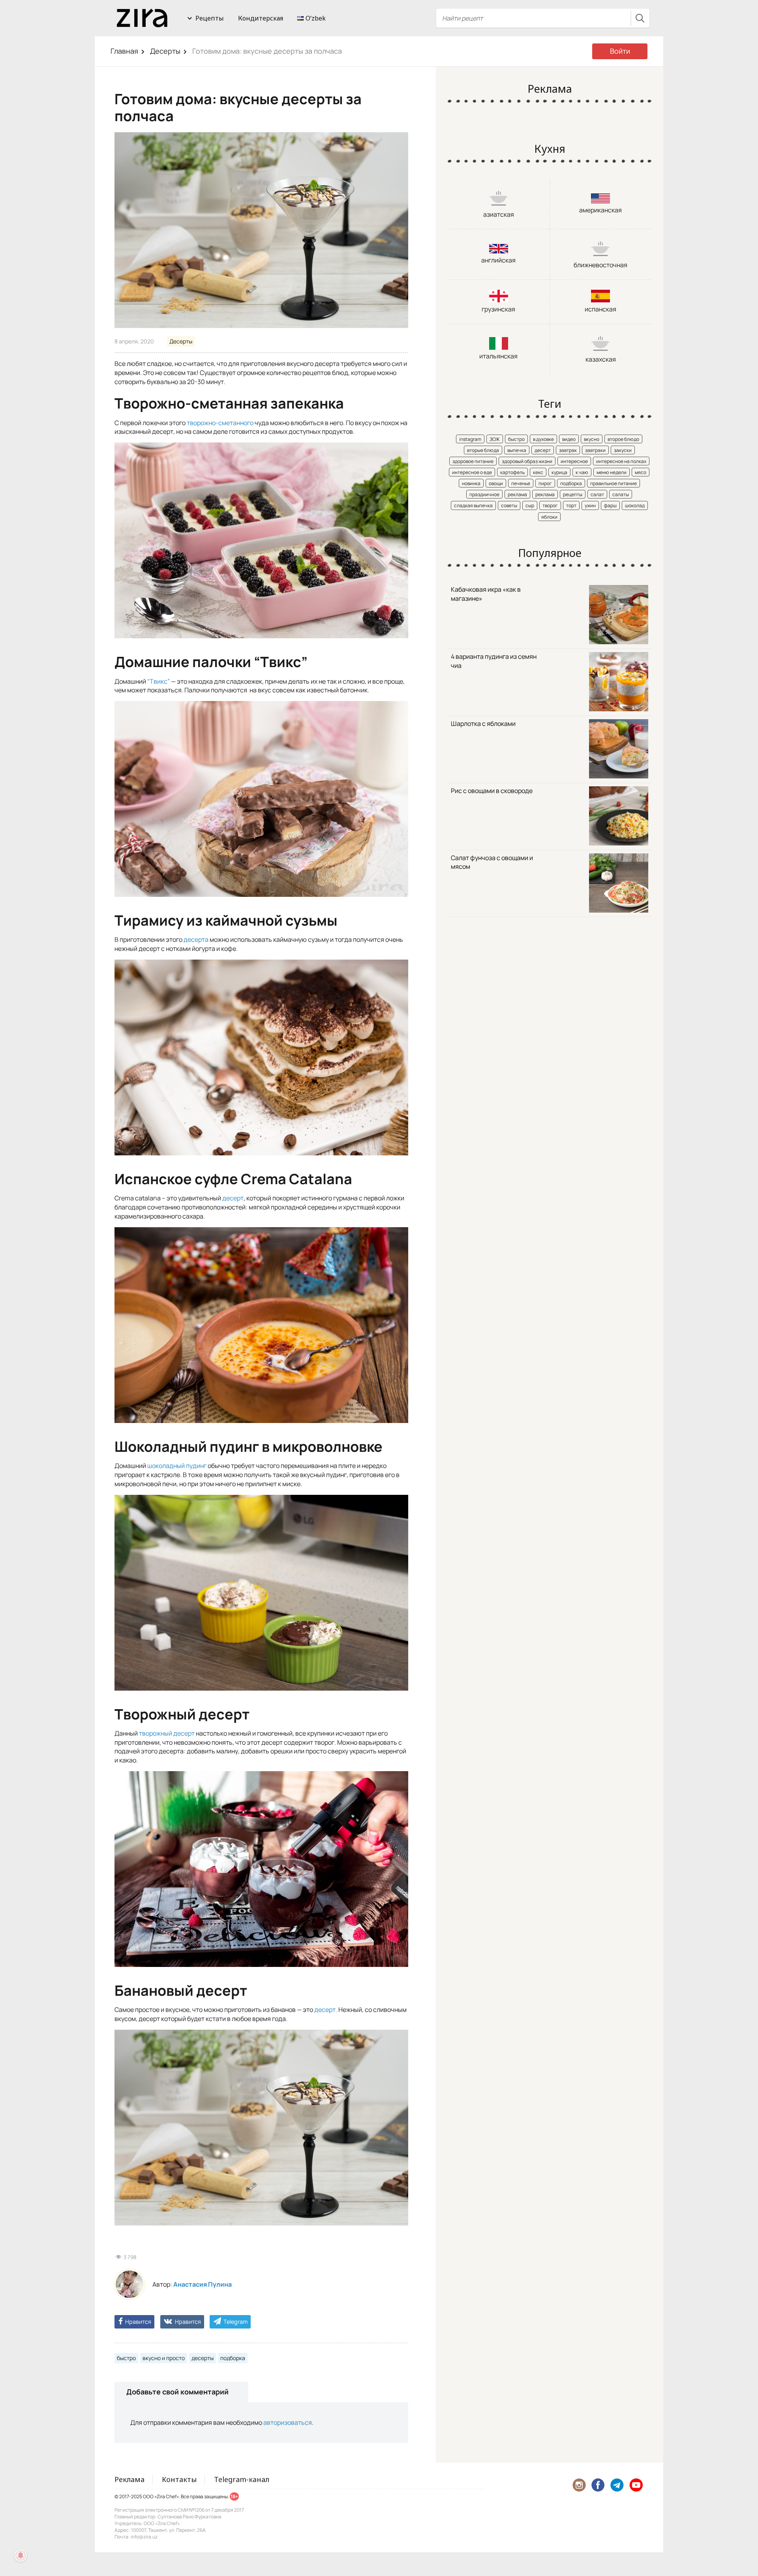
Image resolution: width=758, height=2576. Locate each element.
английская (498, 260)
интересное (574, 461)
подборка (233, 2358)
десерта (196, 939)
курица (559, 472)
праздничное (484, 494)
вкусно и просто (164, 2358)
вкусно (592, 439)
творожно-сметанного (221, 423)
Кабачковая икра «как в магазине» (486, 594)
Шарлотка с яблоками (483, 724)
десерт (233, 1198)
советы (509, 505)
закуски (623, 450)
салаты (621, 494)
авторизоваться (288, 2422)
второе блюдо (623, 439)
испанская (600, 309)
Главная (124, 51)
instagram (470, 439)
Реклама (129, 2479)
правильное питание (614, 483)
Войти (620, 51)
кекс (538, 472)
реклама (517, 494)
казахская (601, 359)
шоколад (635, 505)
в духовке (543, 439)
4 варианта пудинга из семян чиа (494, 661)
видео (569, 439)
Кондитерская (261, 18)
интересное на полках (621, 461)
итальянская (498, 356)
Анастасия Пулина (203, 2284)
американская (600, 210)
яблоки (549, 517)
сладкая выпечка (473, 505)
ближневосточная (600, 265)
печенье (521, 483)
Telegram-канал (242, 2479)
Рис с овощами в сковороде (492, 791)
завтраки (595, 450)
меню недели (612, 472)
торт (571, 505)
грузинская (498, 309)
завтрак (568, 450)
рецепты (573, 494)
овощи (496, 483)
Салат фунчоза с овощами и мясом (492, 862)
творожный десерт (167, 1733)
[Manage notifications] (21, 2555)
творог (550, 505)
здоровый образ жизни (527, 461)
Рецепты (210, 18)
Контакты (179, 2479)
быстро (126, 2358)
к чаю (582, 472)
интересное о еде (472, 472)
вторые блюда (483, 450)
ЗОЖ (495, 439)
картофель (512, 472)
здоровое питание (473, 461)
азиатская (499, 214)
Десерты (165, 51)
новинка (471, 483)
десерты (203, 2358)
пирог (545, 483)
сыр (530, 505)
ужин (590, 505)
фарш (610, 505)
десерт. (326, 2010)
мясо (641, 472)
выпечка (517, 450)
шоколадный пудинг (177, 1466)
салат (597, 494)
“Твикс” (159, 681)
